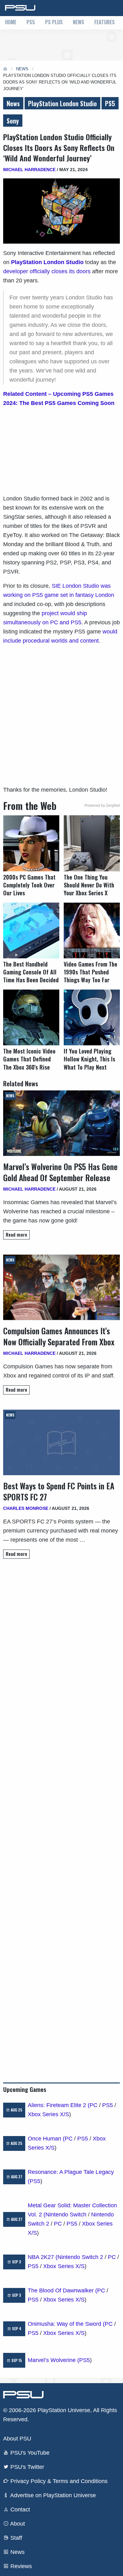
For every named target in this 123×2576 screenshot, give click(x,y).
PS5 (31, 22)
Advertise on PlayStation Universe (52, 2495)
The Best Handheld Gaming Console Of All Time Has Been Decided (31, 972)
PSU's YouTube (29, 2453)
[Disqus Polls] (61, 1653)
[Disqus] (61, 1818)
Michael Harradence (29, 170)
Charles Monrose (26, 1508)
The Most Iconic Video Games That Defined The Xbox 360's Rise (29, 1059)
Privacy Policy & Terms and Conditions (58, 2481)
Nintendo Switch (66, 2215)
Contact (19, 2510)
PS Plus (54, 22)
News (79, 22)
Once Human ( (46, 2139)
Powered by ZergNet (102, 806)
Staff (15, 2538)
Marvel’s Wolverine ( (53, 2360)
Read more (16, 1235)
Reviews (20, 2566)
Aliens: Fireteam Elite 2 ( (59, 2105)
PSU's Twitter (26, 2467)
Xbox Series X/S (48, 2114)
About (17, 2524)
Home (11, 22)
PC (94, 2105)
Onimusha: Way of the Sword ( (66, 2324)
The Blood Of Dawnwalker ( (62, 2290)
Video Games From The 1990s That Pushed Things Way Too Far (91, 972)
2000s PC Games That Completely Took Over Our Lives (29, 885)
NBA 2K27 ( (43, 2257)
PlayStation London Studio (62, 103)
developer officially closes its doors (47, 271)
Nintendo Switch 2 (80, 2257)
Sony (13, 121)
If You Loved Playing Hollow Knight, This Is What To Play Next (89, 1059)
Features (105, 22)
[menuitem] (11, 23)
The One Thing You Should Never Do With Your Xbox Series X (89, 885)
